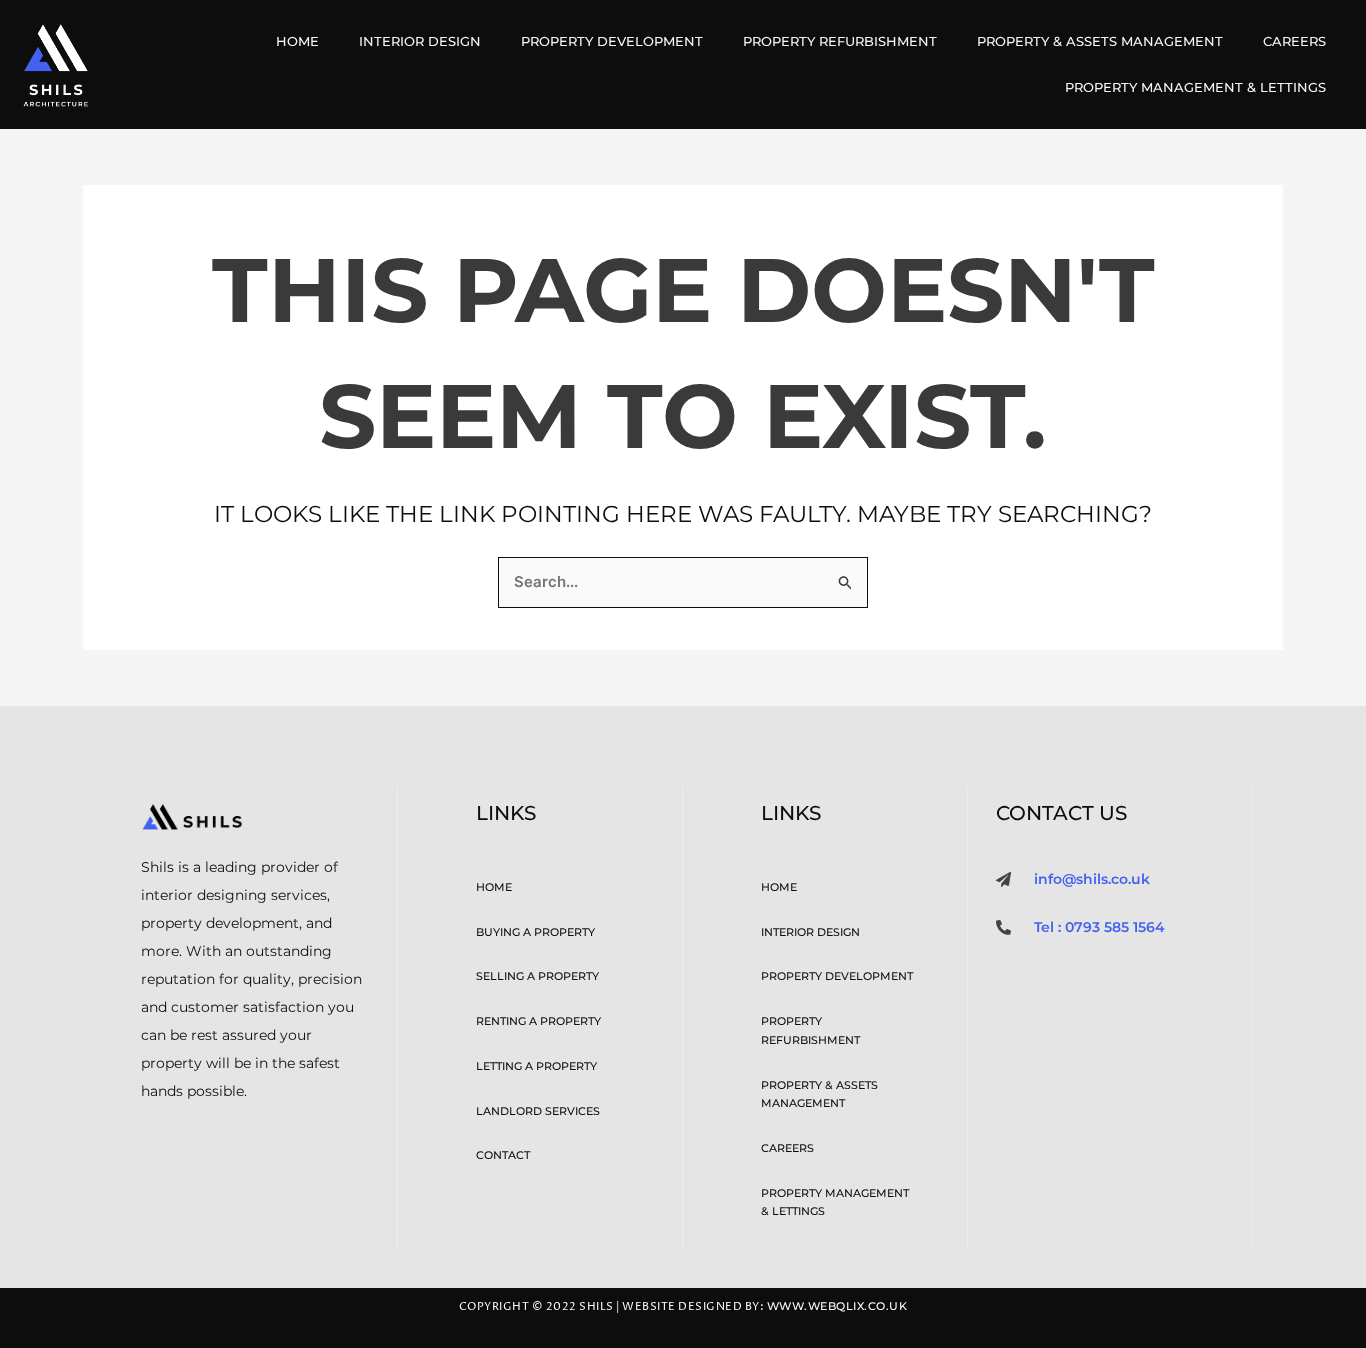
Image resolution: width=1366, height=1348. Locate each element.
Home (297, 41)
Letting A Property (536, 1066)
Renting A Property (538, 1021)
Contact (503, 1155)
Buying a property (535, 932)
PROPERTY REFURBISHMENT (840, 41)
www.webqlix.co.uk (837, 1306)
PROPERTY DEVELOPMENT (612, 41)
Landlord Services (538, 1111)
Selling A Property (537, 976)
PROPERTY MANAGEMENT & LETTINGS (1195, 87)
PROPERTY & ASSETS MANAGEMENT (1100, 41)
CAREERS (1294, 41)
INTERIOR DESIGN (420, 41)
